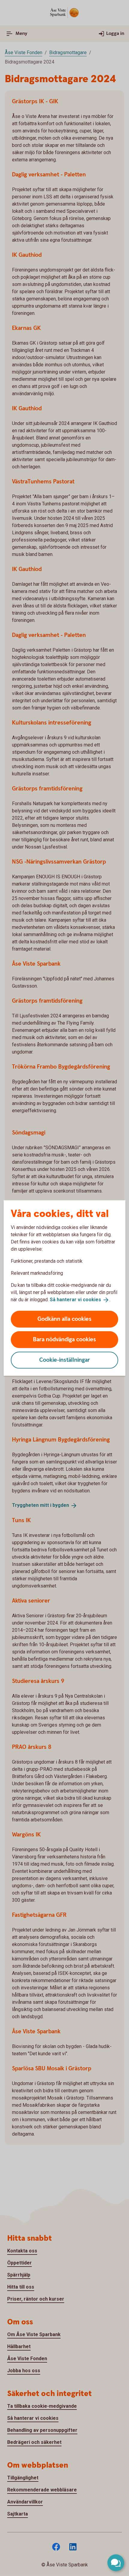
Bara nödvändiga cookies (64, 1339)
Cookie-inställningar (65, 1360)
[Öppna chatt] (116, 2563)
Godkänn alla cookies (64, 1319)
